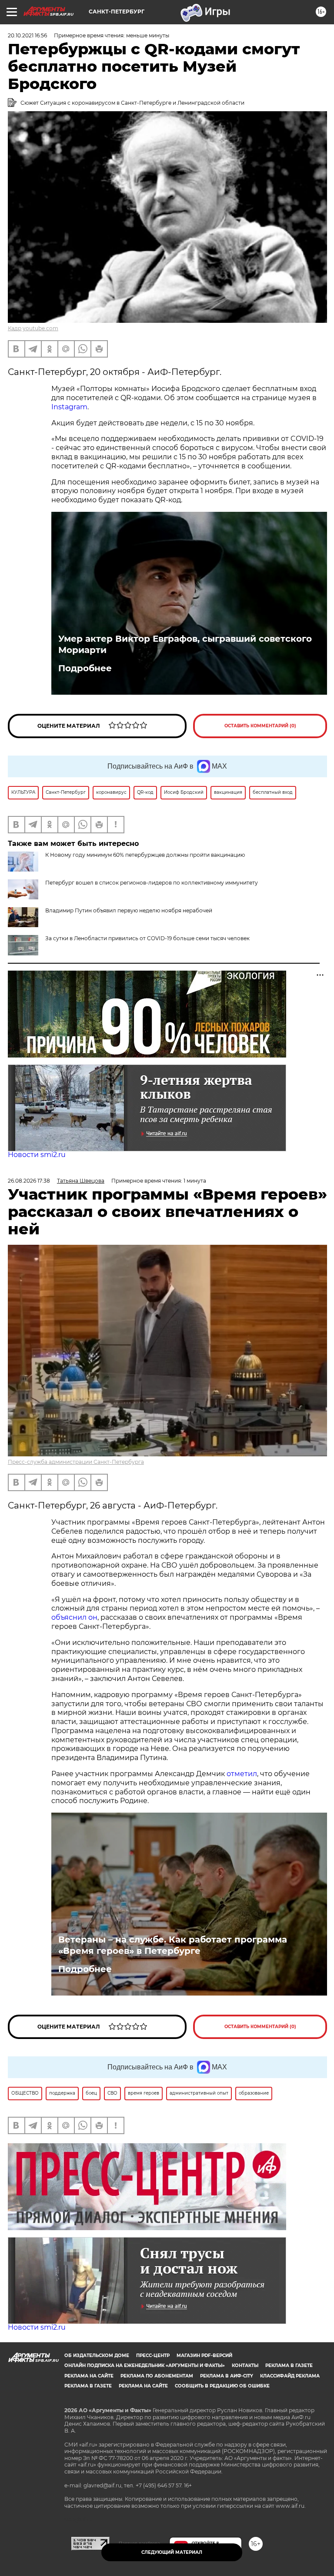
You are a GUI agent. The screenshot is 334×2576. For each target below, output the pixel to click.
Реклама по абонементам (157, 2376)
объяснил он (74, 1617)
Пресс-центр (153, 2356)
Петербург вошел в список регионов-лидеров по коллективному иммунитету (152, 883)
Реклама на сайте (89, 2376)
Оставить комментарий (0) (260, 726)
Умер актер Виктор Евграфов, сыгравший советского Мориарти (185, 644)
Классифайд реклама (290, 2376)
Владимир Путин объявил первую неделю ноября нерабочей (129, 910)
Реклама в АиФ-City (227, 2376)
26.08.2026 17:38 (29, 1181)
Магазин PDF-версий (204, 2356)
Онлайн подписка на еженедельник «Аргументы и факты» (145, 2365)
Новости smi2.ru (37, 1155)
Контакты (245, 2365)
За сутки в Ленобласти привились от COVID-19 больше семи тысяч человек (147, 938)
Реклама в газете (289, 2365)
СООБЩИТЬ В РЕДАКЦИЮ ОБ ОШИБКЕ (222, 2386)
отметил (242, 1774)
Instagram (69, 407)
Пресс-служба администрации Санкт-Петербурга (76, 1462)
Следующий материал (172, 2552)
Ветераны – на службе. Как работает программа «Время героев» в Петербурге (173, 1945)
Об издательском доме (97, 2356)
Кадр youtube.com (33, 328)
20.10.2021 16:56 (27, 35)
